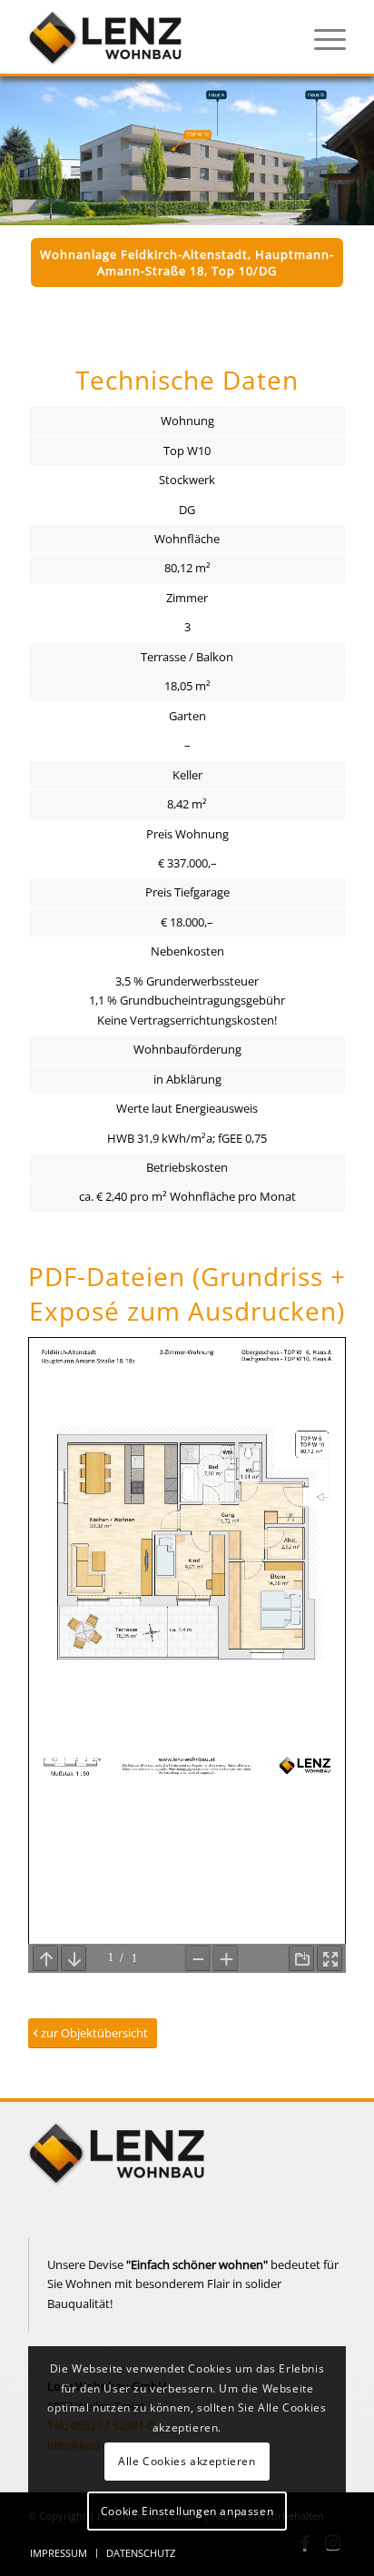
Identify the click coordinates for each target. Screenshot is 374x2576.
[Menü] (321, 37)
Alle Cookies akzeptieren (187, 2461)
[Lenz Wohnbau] (155, 37)
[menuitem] (321, 37)
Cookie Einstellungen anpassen (187, 2511)
